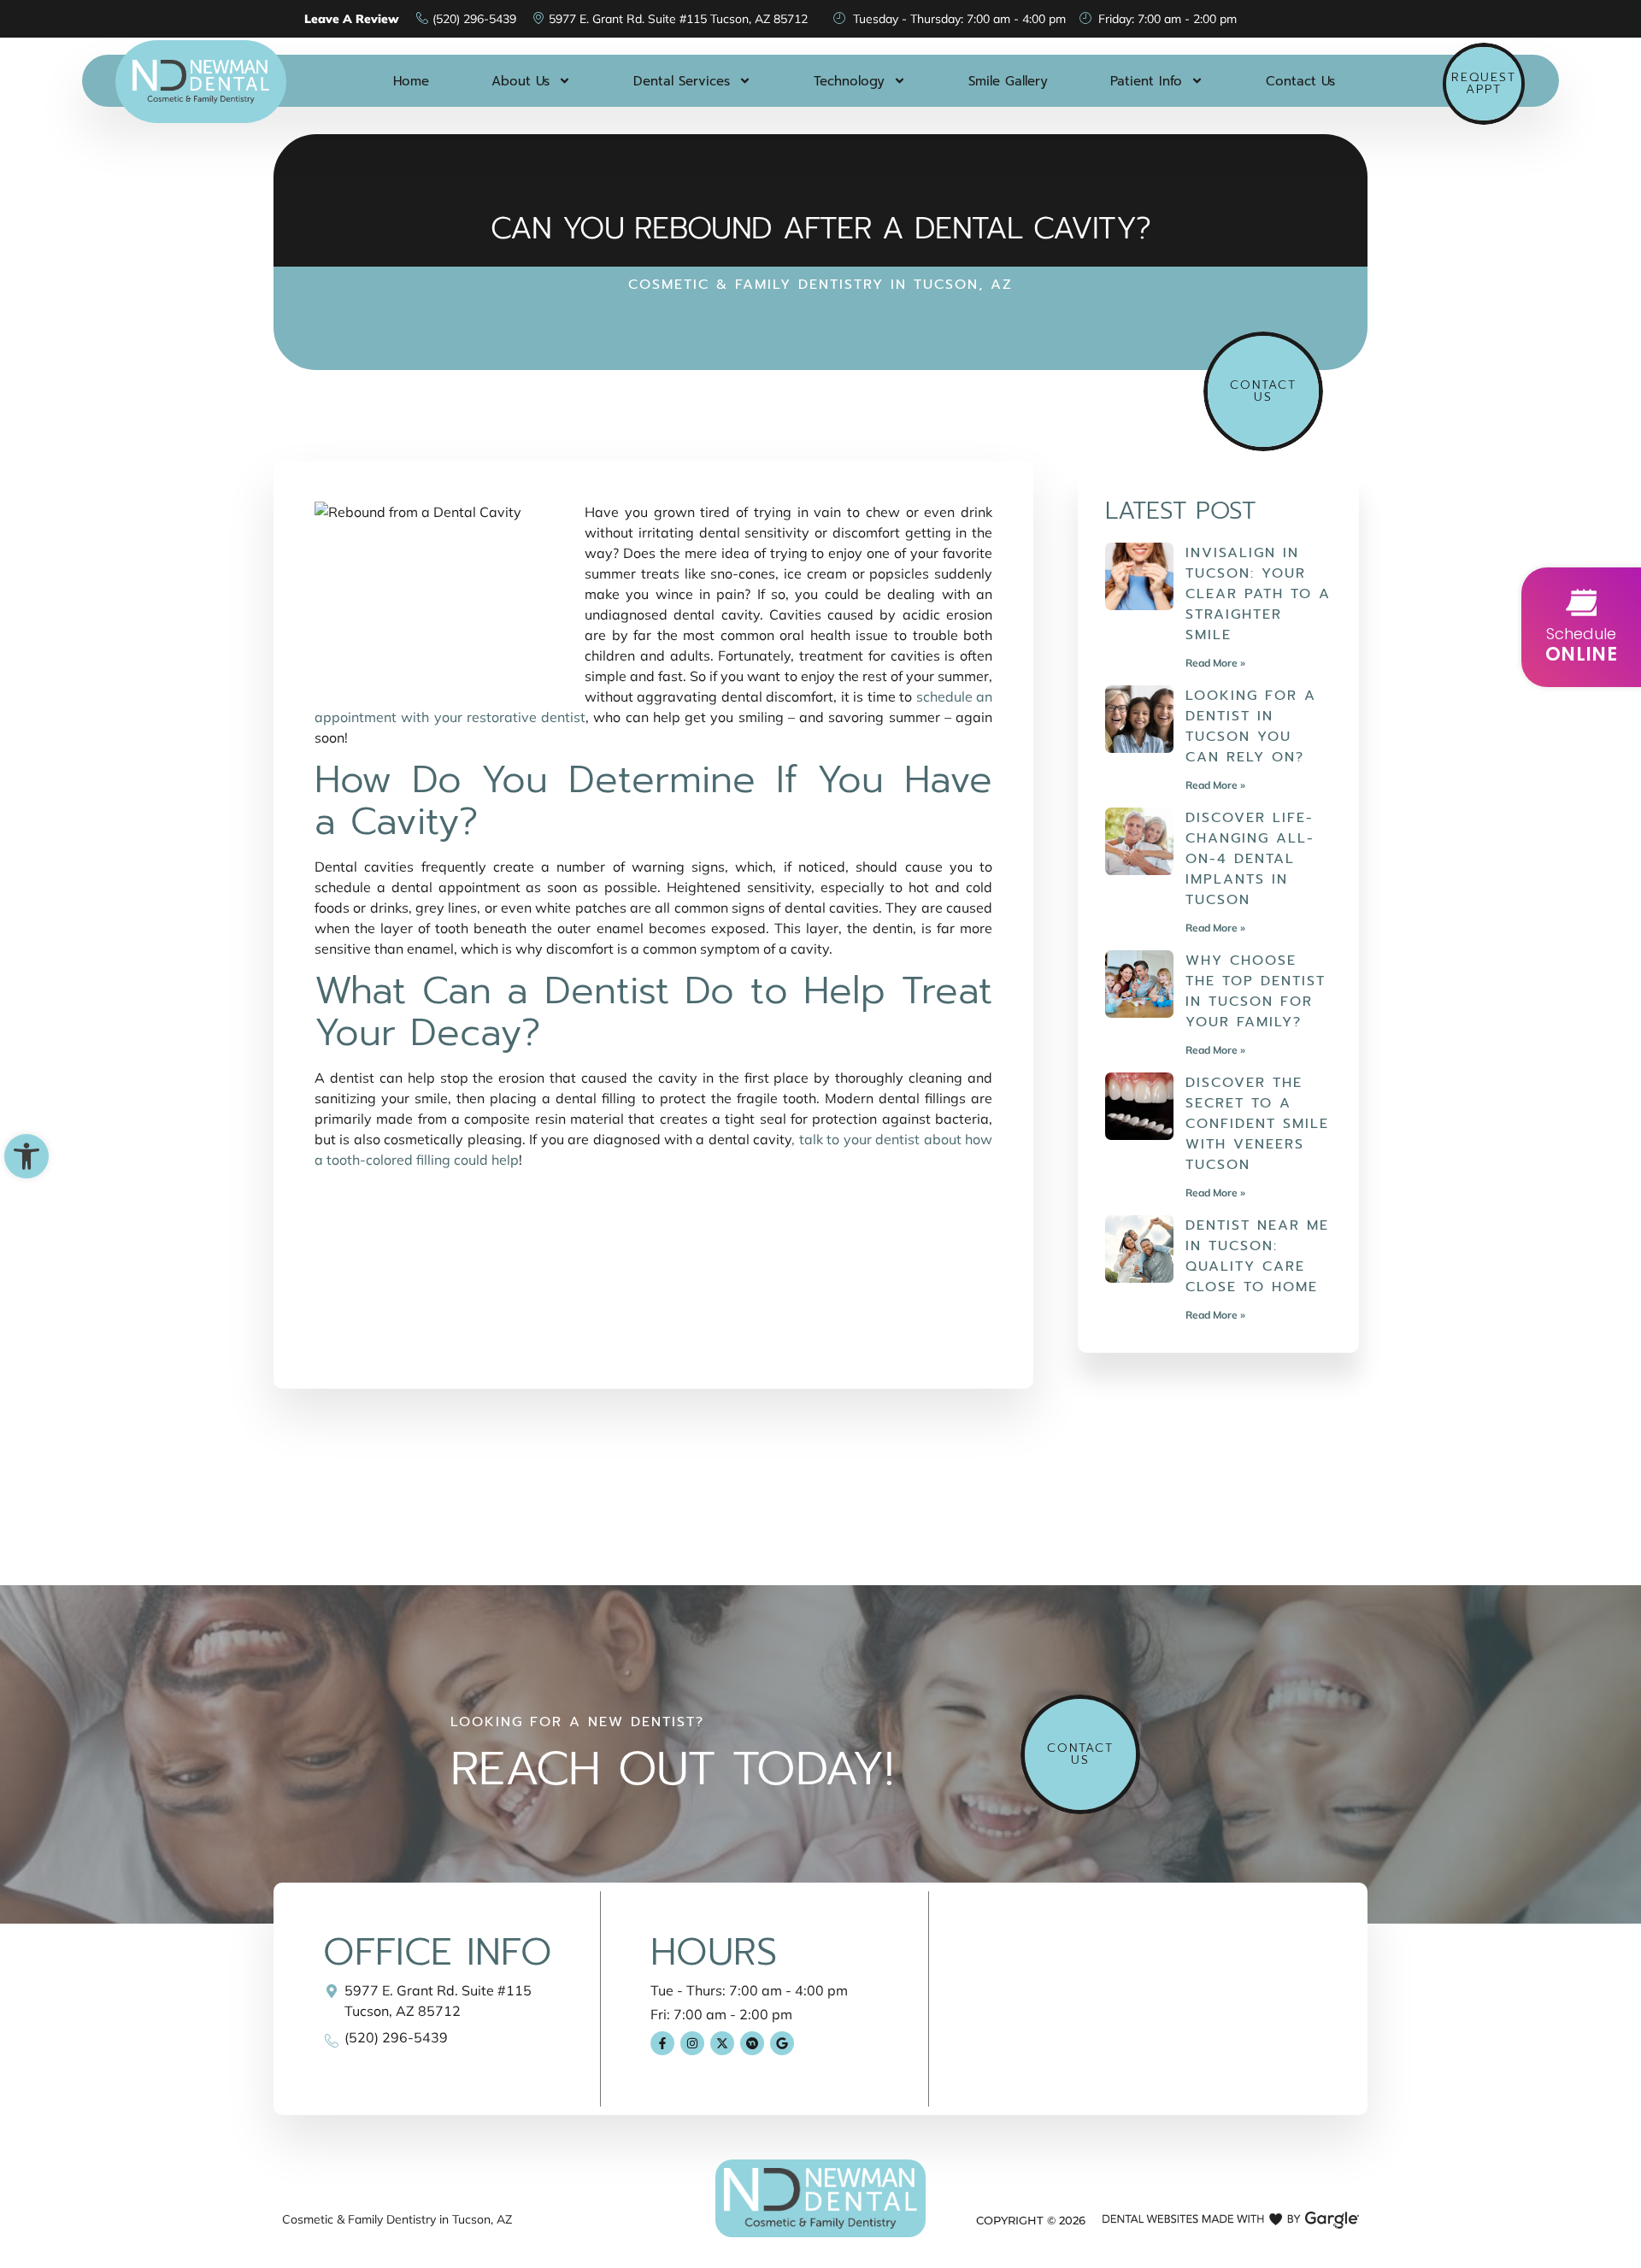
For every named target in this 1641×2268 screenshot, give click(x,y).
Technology (849, 81)
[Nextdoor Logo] (752, 2043)
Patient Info (1146, 81)
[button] (26, 1156)
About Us (521, 81)
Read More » (1215, 663)
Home (411, 81)
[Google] (782, 2043)
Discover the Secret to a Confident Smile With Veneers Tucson (1257, 1124)
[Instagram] (692, 2043)
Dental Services (682, 81)
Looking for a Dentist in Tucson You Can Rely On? (1251, 726)
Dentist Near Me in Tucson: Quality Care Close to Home (1257, 1256)
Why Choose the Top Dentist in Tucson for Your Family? (1256, 991)
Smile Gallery (1008, 81)
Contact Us (1300, 81)
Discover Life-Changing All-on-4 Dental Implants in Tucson (1250, 859)
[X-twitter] (722, 2043)
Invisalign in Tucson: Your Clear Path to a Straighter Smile (1258, 594)
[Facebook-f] (662, 2043)
